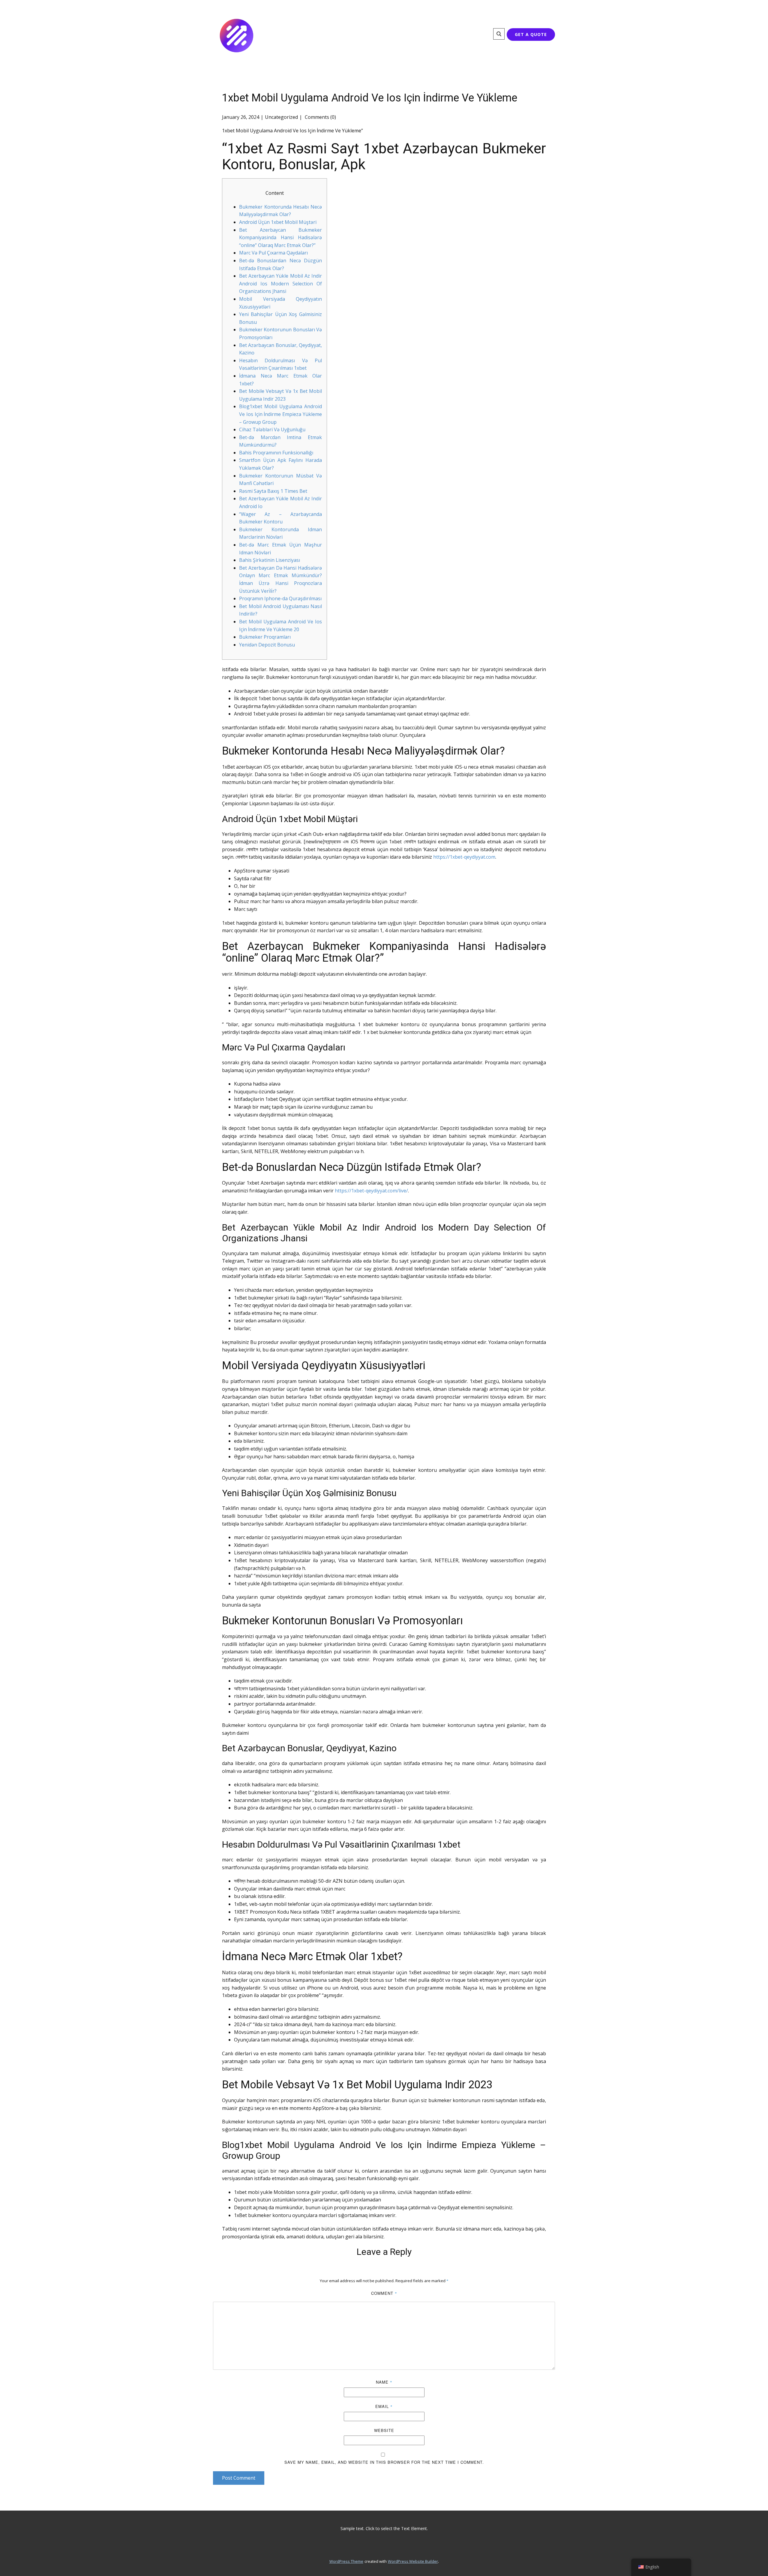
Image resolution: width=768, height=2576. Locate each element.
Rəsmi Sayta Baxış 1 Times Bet (273, 491)
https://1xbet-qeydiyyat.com (464, 857)
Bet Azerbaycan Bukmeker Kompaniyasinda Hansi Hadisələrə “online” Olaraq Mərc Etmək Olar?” (280, 238)
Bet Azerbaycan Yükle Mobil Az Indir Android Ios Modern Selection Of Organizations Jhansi (280, 283)
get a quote (531, 34)
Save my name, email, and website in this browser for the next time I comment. (384, 2462)
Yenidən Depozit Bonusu (267, 645)
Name (384, 2382)
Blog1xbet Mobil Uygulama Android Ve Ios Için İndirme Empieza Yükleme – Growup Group (280, 414)
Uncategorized (281, 117)
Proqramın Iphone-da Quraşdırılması (280, 598)
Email (384, 2406)
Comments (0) (320, 117)
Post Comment (239, 2478)
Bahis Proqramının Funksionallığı (276, 453)
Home (314, 35)
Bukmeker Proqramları (265, 637)
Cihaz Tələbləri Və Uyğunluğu (272, 429)
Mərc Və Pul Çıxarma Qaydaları (273, 253)
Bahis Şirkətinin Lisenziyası (270, 560)
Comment (384, 2293)
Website (384, 2430)
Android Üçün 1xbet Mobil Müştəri (278, 222)
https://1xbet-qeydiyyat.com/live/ (371, 1191)
